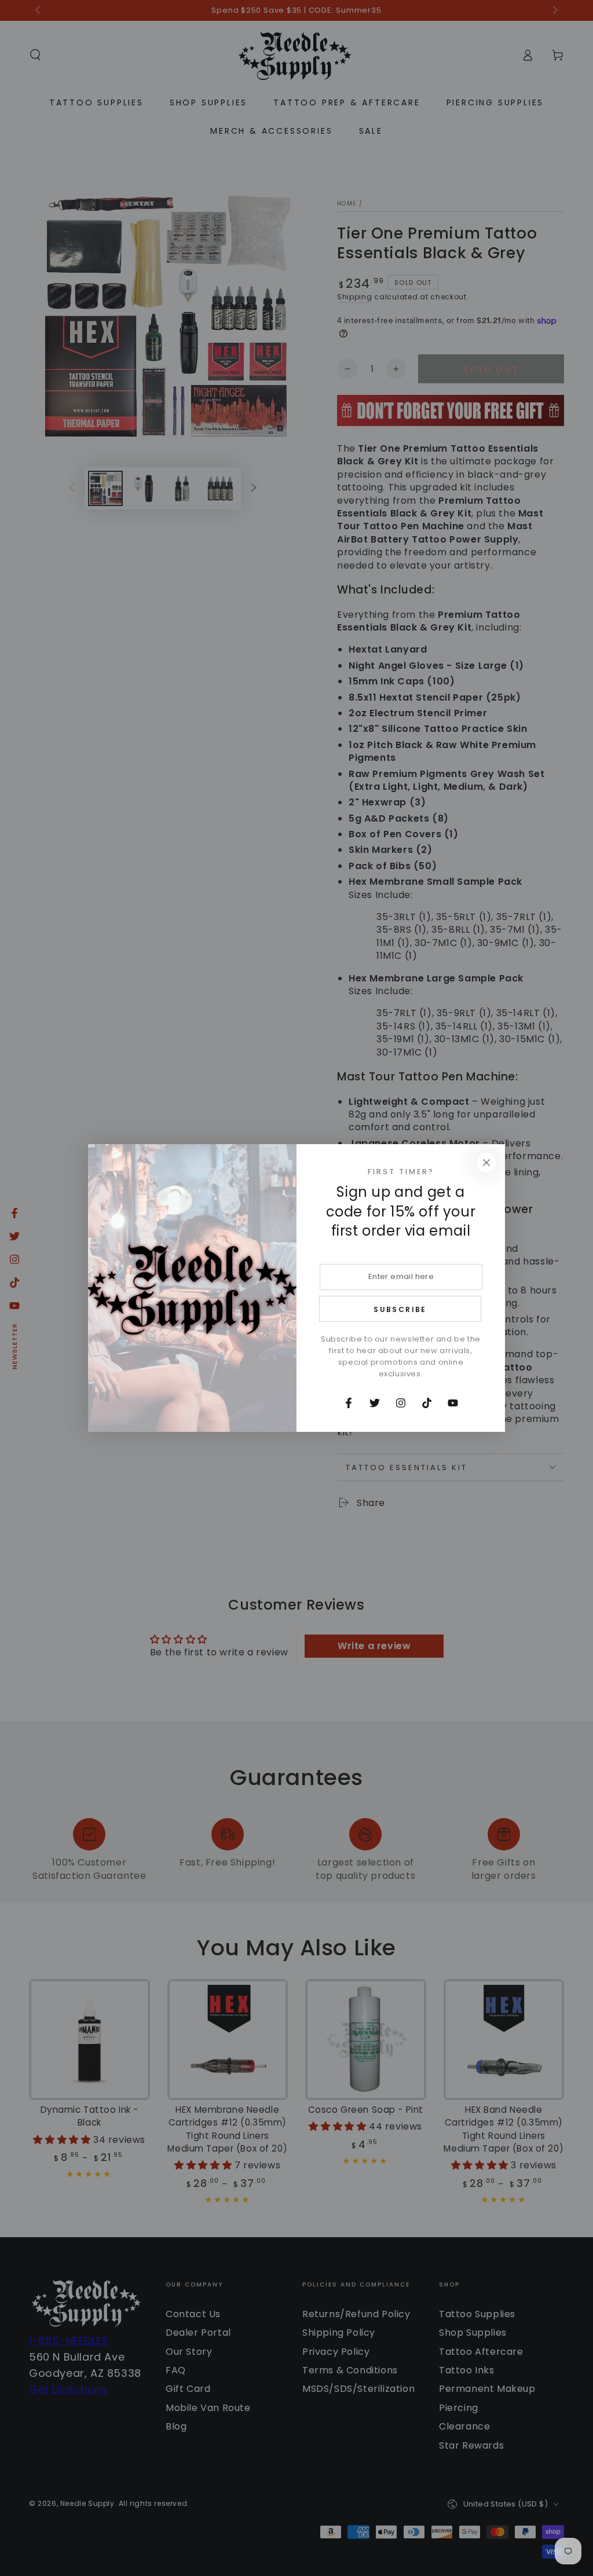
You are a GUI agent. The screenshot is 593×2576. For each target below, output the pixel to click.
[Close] (486, 1163)
